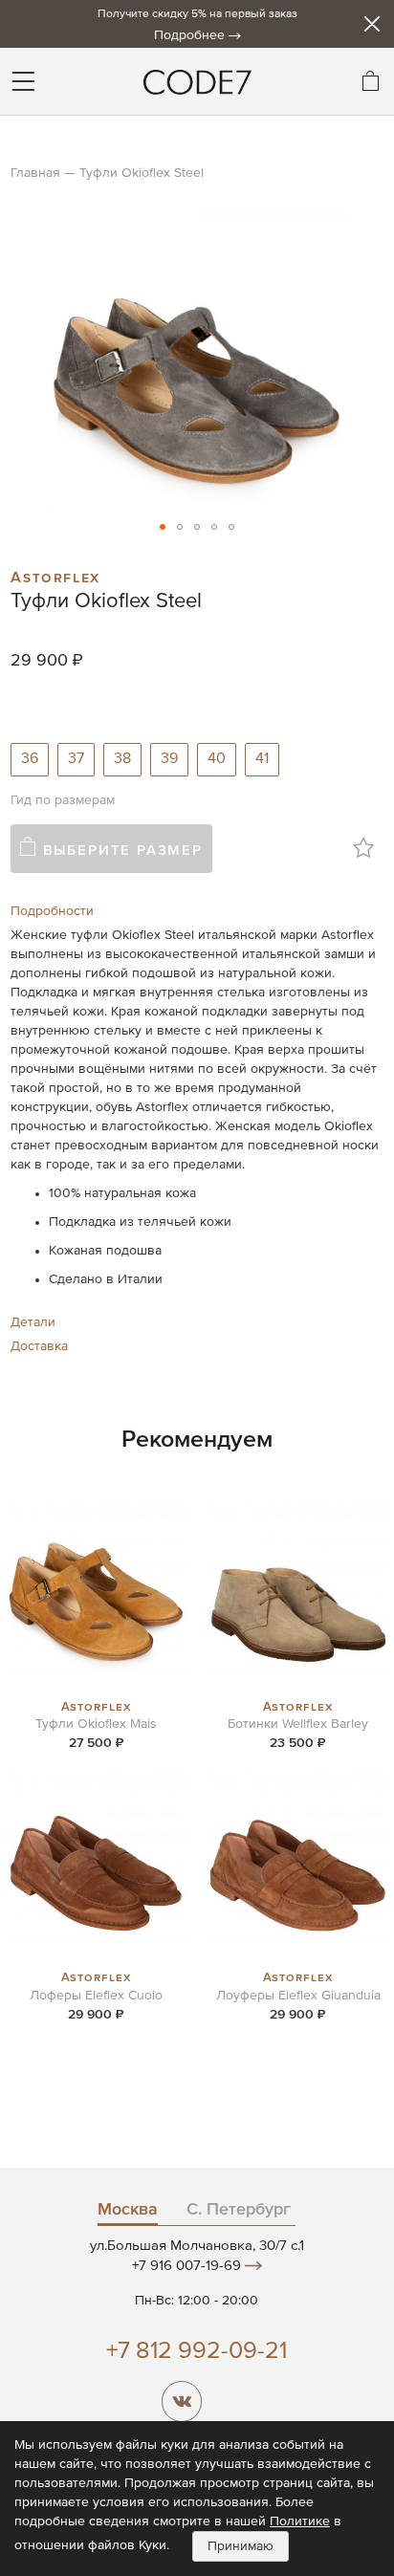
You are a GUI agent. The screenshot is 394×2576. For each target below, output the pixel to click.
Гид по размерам (63, 800)
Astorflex (55, 576)
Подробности (52, 911)
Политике (300, 2521)
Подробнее (189, 35)
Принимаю (241, 2546)
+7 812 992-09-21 (197, 2352)
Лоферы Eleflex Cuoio (96, 1996)
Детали (33, 1322)
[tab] (197, 911)
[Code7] (197, 81)
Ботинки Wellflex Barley (298, 1724)
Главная (35, 173)
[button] (163, 527)
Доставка (39, 1346)
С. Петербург (239, 2210)
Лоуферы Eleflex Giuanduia (298, 1996)
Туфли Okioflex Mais (96, 1724)
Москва (128, 2210)
